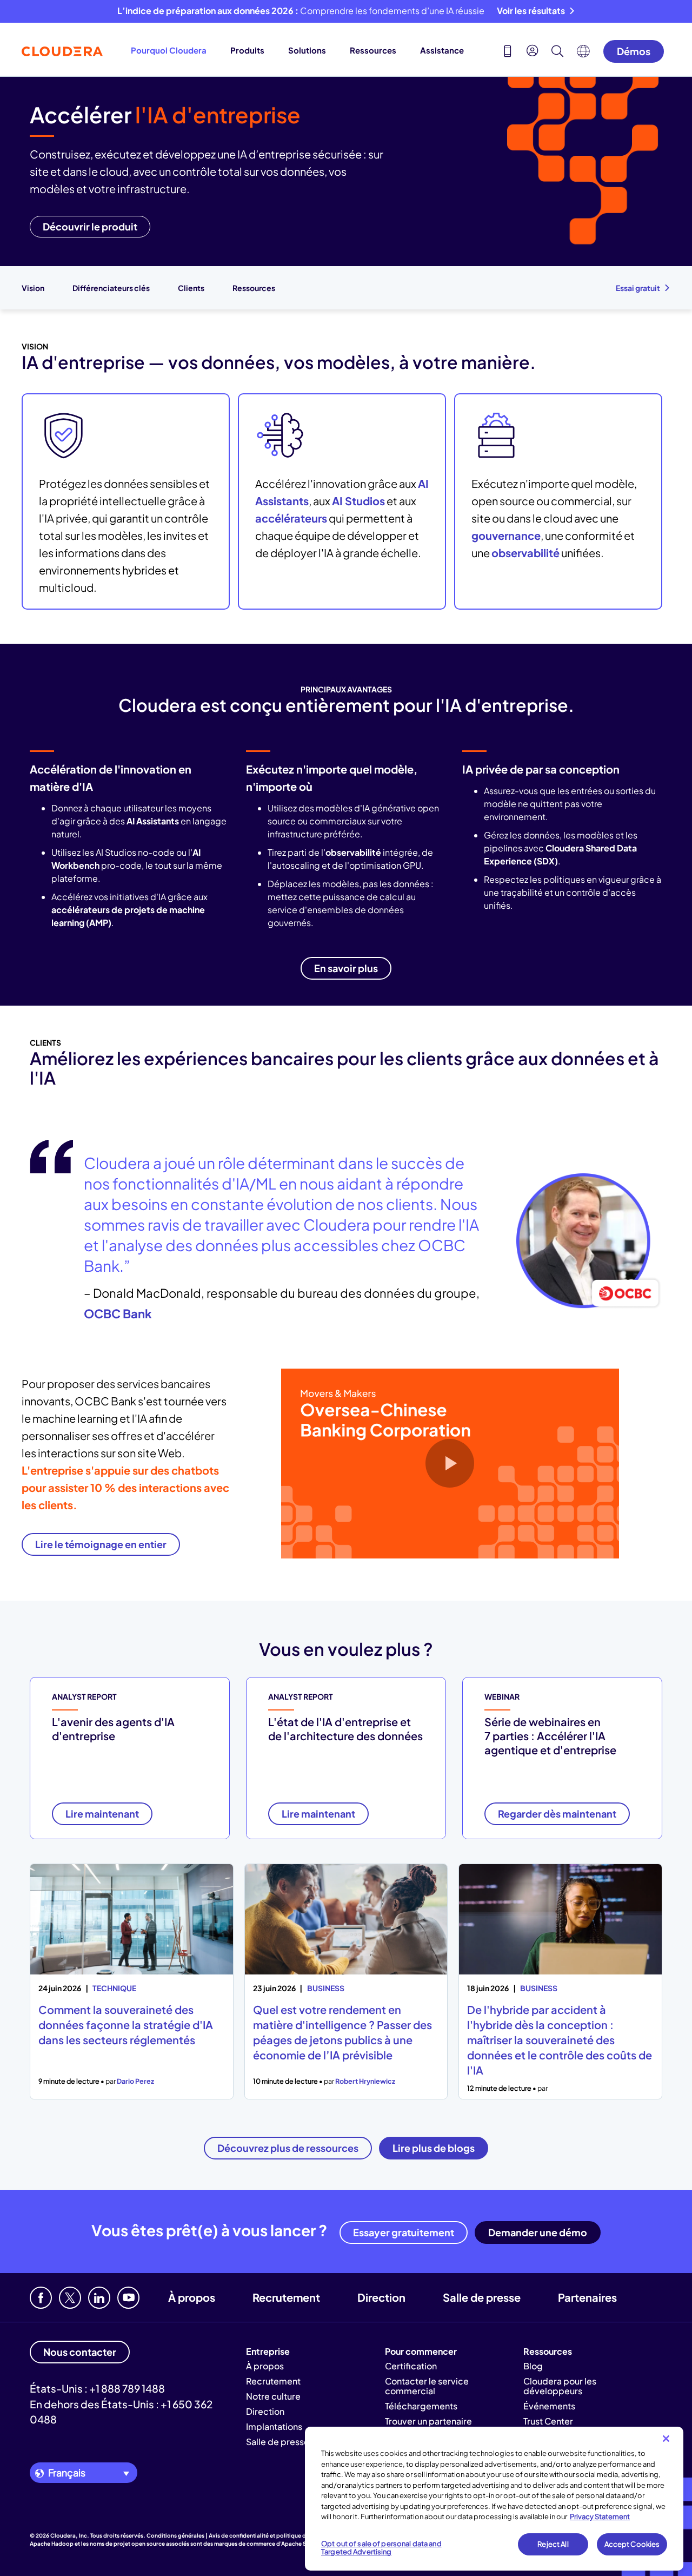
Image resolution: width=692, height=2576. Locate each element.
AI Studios (358, 501)
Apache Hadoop (52, 2544)
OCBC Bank (118, 1313)
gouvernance (506, 535)
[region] (494, 2499)
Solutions (307, 50)
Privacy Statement (600, 2516)
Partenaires (587, 2297)
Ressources (373, 50)
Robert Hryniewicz (365, 2081)
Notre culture (273, 2396)
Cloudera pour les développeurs (560, 2386)
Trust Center (548, 2421)
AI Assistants (153, 821)
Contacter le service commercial (427, 2386)
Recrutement (286, 2297)
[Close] (666, 2439)
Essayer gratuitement (404, 2232)
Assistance (442, 50)
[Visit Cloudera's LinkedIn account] (99, 2298)
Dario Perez (135, 2081)
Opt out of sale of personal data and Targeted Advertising (381, 2548)
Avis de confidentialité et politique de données (271, 2535)
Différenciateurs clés (111, 288)
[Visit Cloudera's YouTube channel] (128, 2298)
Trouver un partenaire (428, 2421)
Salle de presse (482, 2297)
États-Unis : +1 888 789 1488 (97, 2388)
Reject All (553, 2544)
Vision (33, 288)
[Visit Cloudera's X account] (70, 2298)
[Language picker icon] (583, 54)
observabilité (525, 553)
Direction (381, 2297)
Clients (191, 288)
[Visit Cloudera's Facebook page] (41, 2298)
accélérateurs (291, 518)
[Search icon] (557, 52)
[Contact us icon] (508, 52)
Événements (549, 2406)
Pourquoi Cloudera (169, 50)
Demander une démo (538, 2232)
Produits (247, 50)
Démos (634, 51)
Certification (411, 2366)
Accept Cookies (632, 2544)
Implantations (274, 2426)
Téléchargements (421, 2406)
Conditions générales (175, 2535)
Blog (533, 2366)
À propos (192, 2297)
